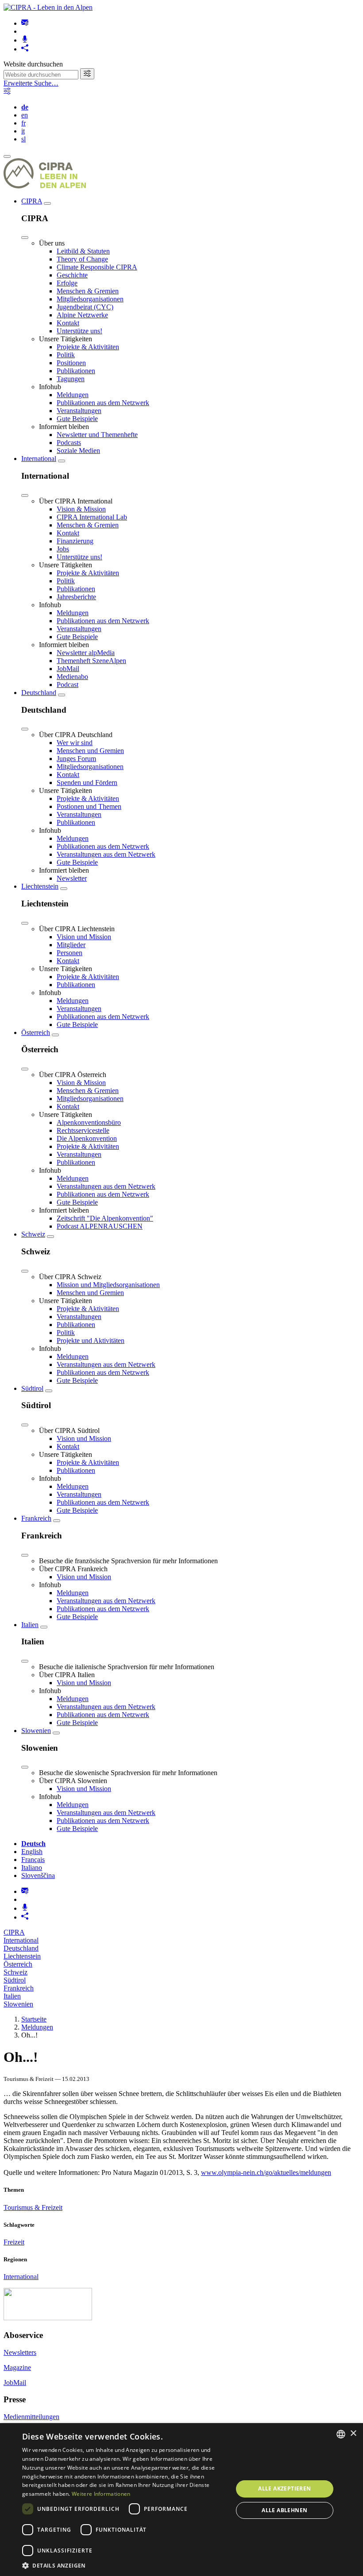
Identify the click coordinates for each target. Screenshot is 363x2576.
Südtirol (32, 1388)
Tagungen (71, 379)
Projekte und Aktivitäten (91, 1341)
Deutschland (39, 693)
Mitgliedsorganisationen (90, 299)
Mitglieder (71, 945)
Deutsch (33, 1844)
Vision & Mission (81, 509)
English (32, 1852)
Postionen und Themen (89, 806)
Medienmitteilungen (31, 2417)
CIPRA (32, 201)
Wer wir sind (75, 743)
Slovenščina (38, 1875)
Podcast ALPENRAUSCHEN (100, 1226)
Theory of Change (82, 259)
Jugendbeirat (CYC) (85, 307)
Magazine (17, 2367)
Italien (30, 1625)
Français (33, 1860)
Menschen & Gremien (88, 291)
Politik (66, 355)
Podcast (68, 685)
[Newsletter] (25, 23)
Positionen (71, 363)
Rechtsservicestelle (83, 1130)
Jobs (63, 549)
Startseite (34, 2019)
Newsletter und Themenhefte (97, 435)
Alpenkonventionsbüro (89, 1122)
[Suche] (87, 74)
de (25, 107)
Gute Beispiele (77, 419)
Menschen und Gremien (90, 751)
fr (23, 123)
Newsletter (72, 878)
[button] (124, 2565)
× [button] (353, 2434)
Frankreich (36, 1518)
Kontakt (68, 323)
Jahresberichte (76, 597)
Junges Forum (76, 759)
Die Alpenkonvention (87, 1138)
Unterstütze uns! (79, 331)
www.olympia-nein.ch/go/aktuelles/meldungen (266, 2172)
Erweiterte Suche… (31, 83)
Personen (70, 953)
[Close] (25, 238)
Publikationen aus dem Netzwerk (103, 403)
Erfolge (67, 283)
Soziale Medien (78, 451)
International (39, 459)
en (25, 115)
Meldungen (73, 395)
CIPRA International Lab (92, 517)
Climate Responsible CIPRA (97, 267)
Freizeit (14, 2242)
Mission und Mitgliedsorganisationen (108, 1285)
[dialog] (181, 2500)
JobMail (68, 669)
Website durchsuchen (33, 64)
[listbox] (341, 2434)
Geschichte (72, 275)
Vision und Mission (84, 937)
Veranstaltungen (79, 411)
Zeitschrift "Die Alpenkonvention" (105, 1218)
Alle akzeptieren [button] (284, 2488)
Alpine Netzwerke (82, 315)
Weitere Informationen (101, 2494)
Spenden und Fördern (87, 783)
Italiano (32, 1868)
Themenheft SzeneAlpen (91, 661)
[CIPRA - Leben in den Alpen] (48, 7)
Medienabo (72, 677)
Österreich (36, 1032)
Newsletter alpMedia (86, 653)
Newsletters (20, 2352)
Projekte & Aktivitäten (88, 347)
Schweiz (33, 1234)
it (23, 131)
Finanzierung (75, 541)
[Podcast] (25, 40)
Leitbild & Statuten (83, 251)
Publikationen (76, 371)
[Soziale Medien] (25, 49)
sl (23, 139)
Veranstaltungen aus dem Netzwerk (106, 854)
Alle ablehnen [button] (284, 2510)
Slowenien (36, 1731)
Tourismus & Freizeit (33, 2207)
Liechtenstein (40, 886)
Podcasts (69, 443)
